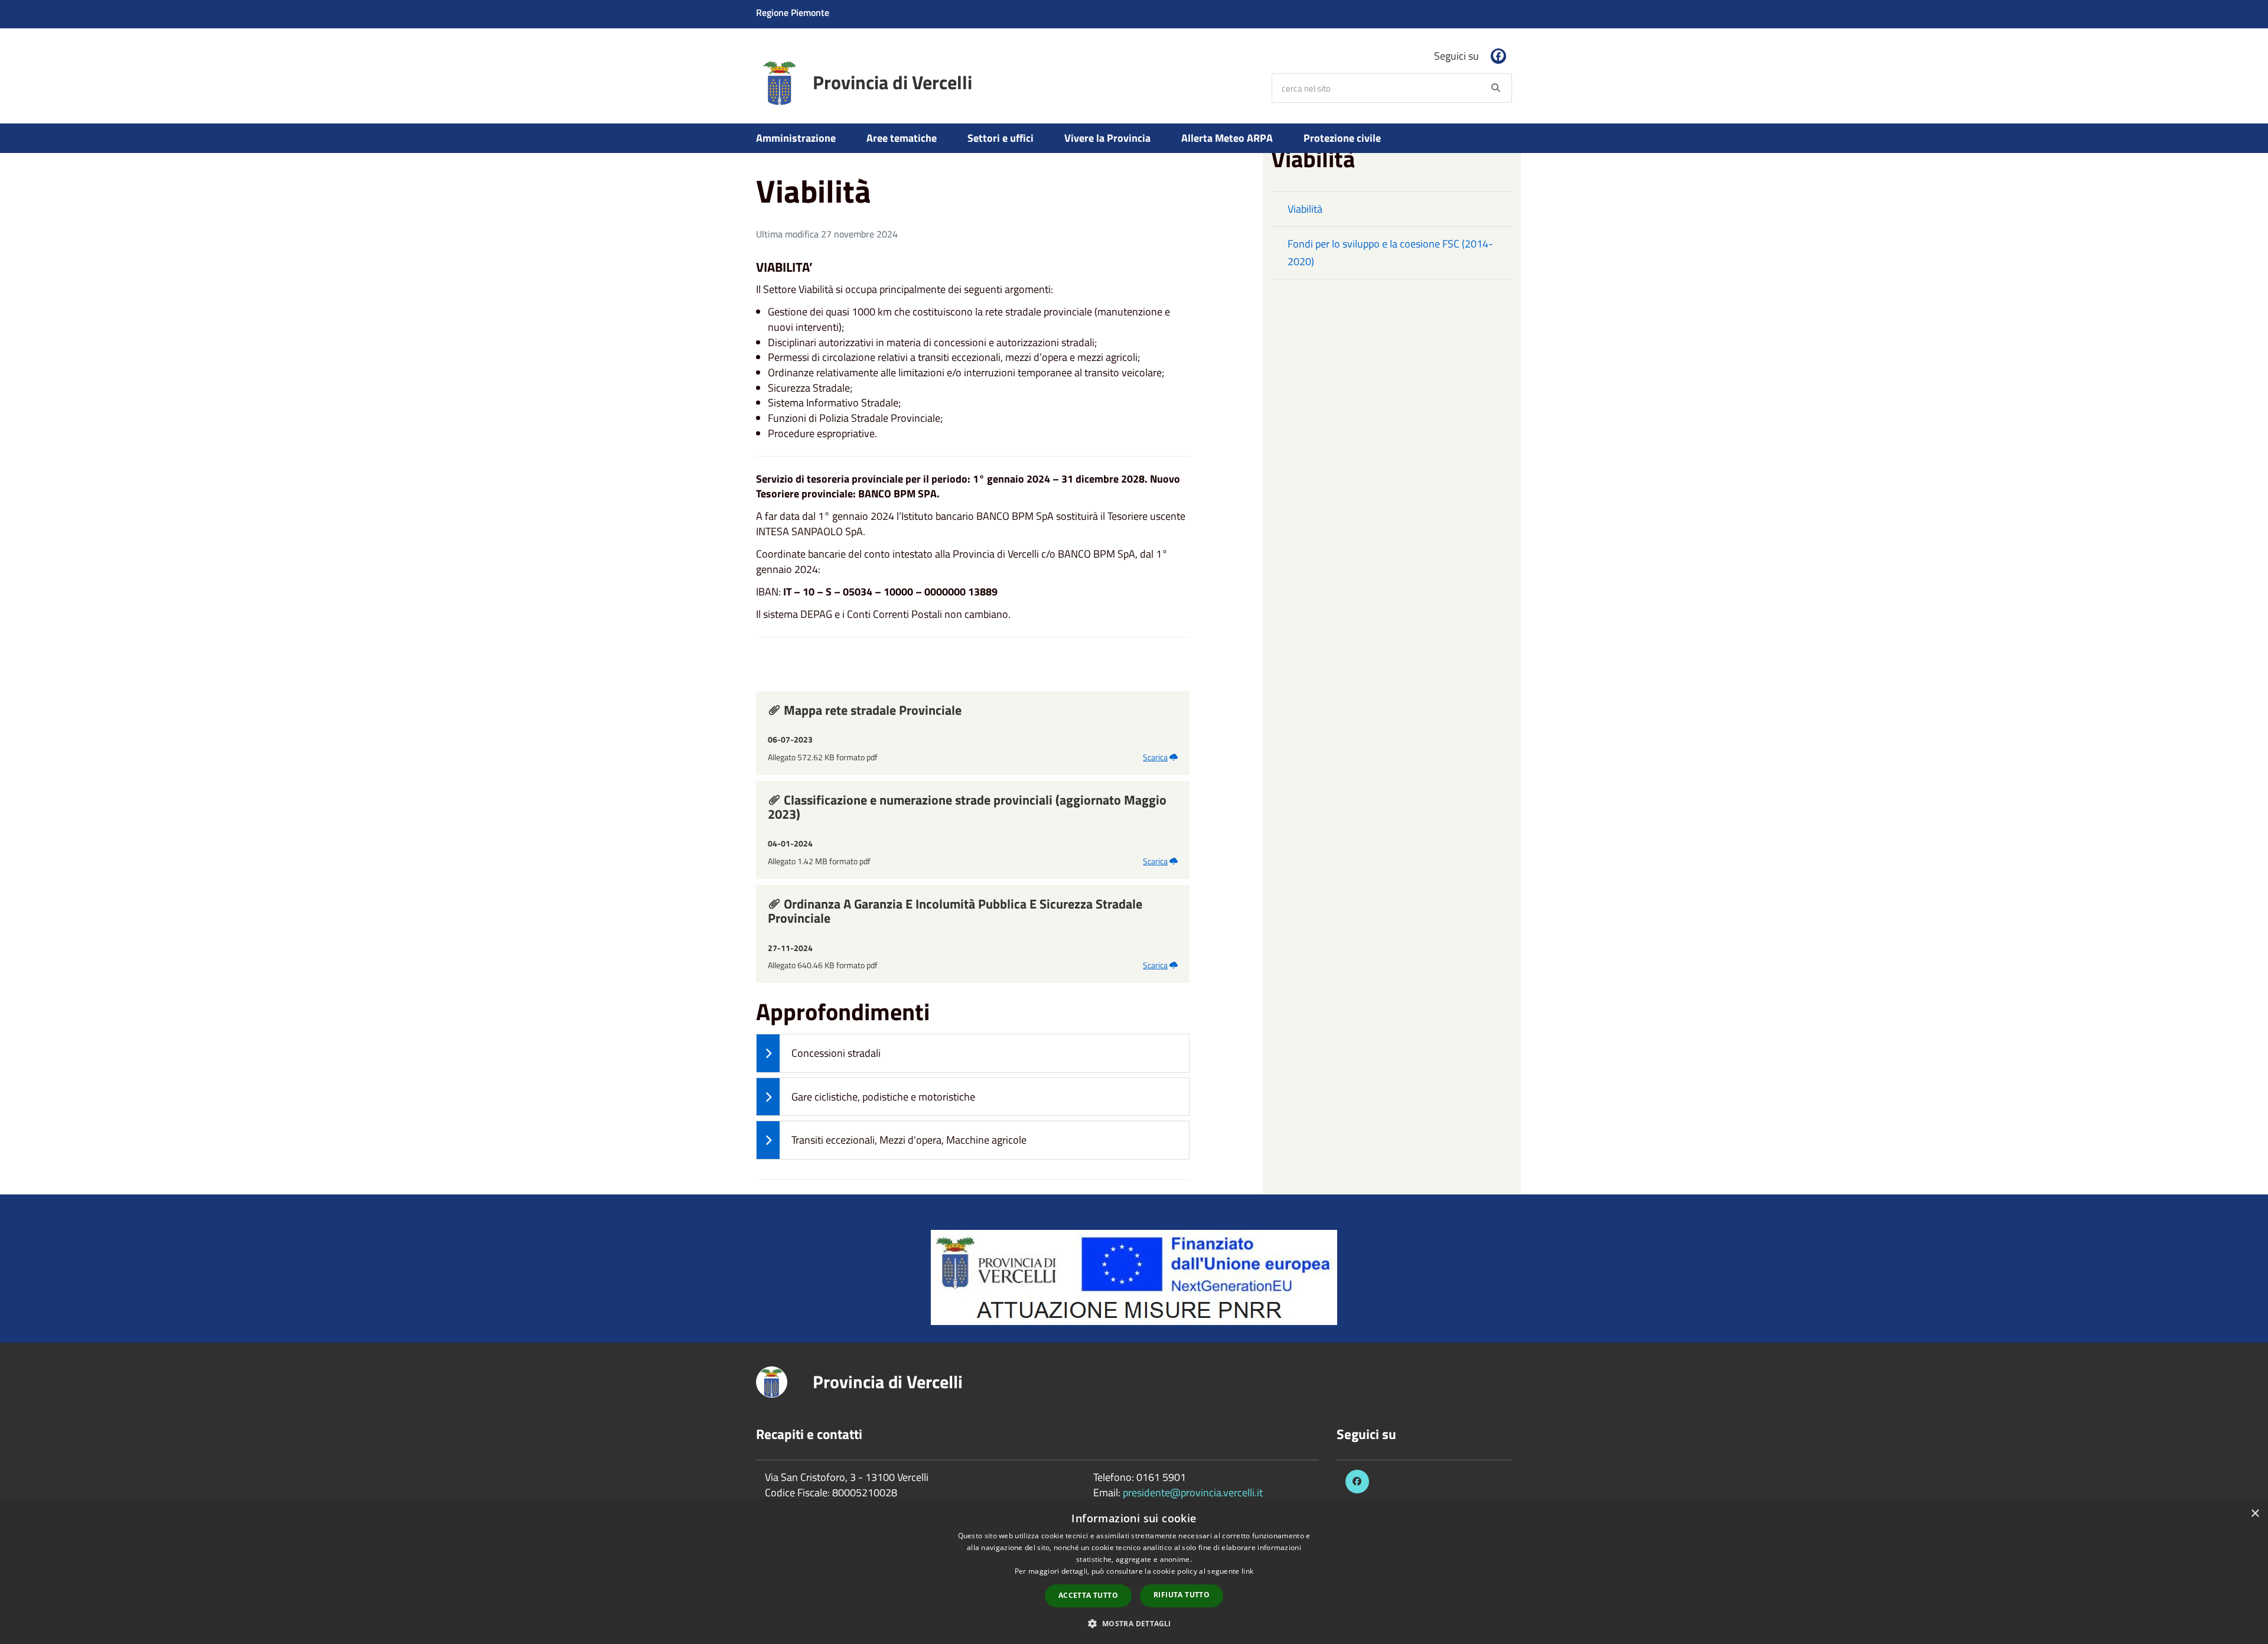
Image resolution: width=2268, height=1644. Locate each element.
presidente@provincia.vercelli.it (1193, 1492)
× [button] (2255, 1514)
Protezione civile (1342, 138)
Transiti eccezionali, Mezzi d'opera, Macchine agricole (909, 1140)
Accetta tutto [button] (1088, 1595)
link (1247, 1571)
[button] (1134, 1623)
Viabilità (1305, 209)
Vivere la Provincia (1107, 138)
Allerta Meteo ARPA (1227, 138)
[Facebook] (1498, 56)
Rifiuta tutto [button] (1182, 1595)
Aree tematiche (902, 138)
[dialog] (1134, 1573)
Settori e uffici (1001, 138)
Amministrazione (796, 138)
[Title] (1134, 1276)
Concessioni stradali (836, 1053)
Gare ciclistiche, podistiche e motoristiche (883, 1097)
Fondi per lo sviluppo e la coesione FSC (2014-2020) (1390, 253)
